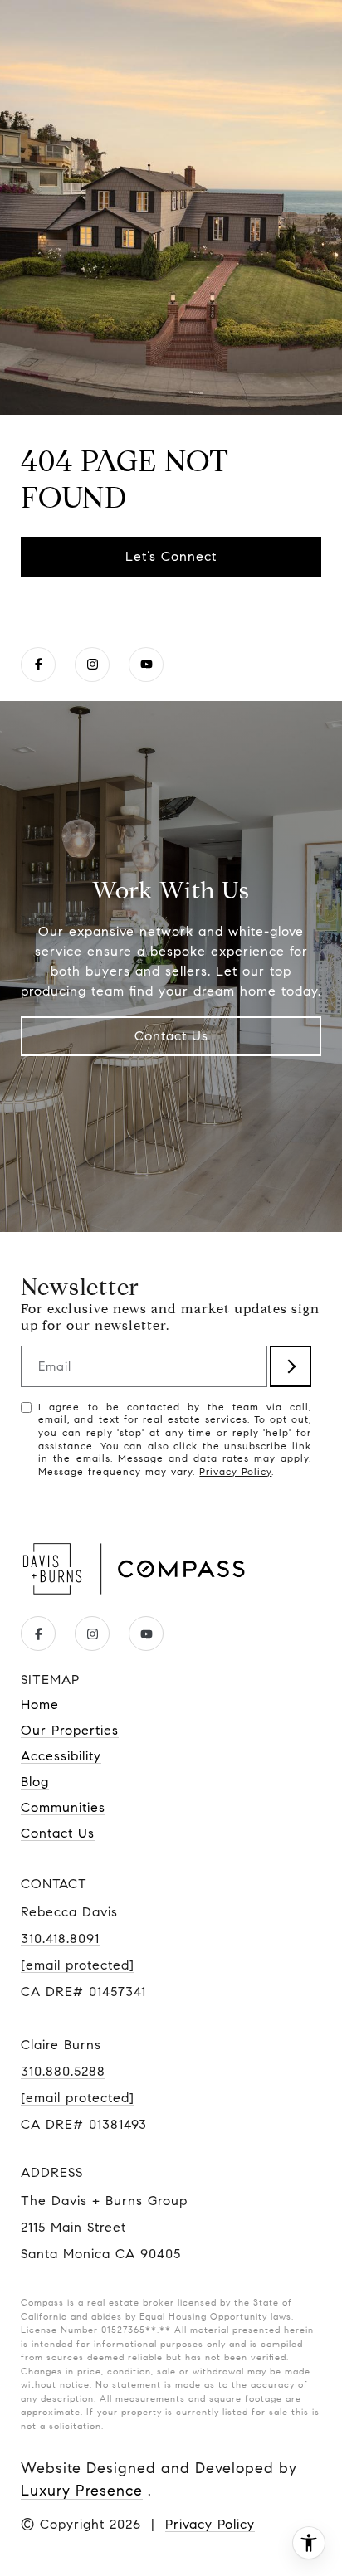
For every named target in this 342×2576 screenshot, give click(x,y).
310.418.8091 (60, 1938)
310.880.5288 (63, 2071)
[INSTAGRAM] (92, 665)
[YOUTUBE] (146, 665)
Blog (35, 1782)
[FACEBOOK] (38, 665)
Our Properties (70, 1730)
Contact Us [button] (171, 1036)
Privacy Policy (235, 1471)
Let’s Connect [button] (171, 556)
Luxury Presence (82, 2491)
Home (40, 1704)
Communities (63, 1807)
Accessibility (61, 1756)
